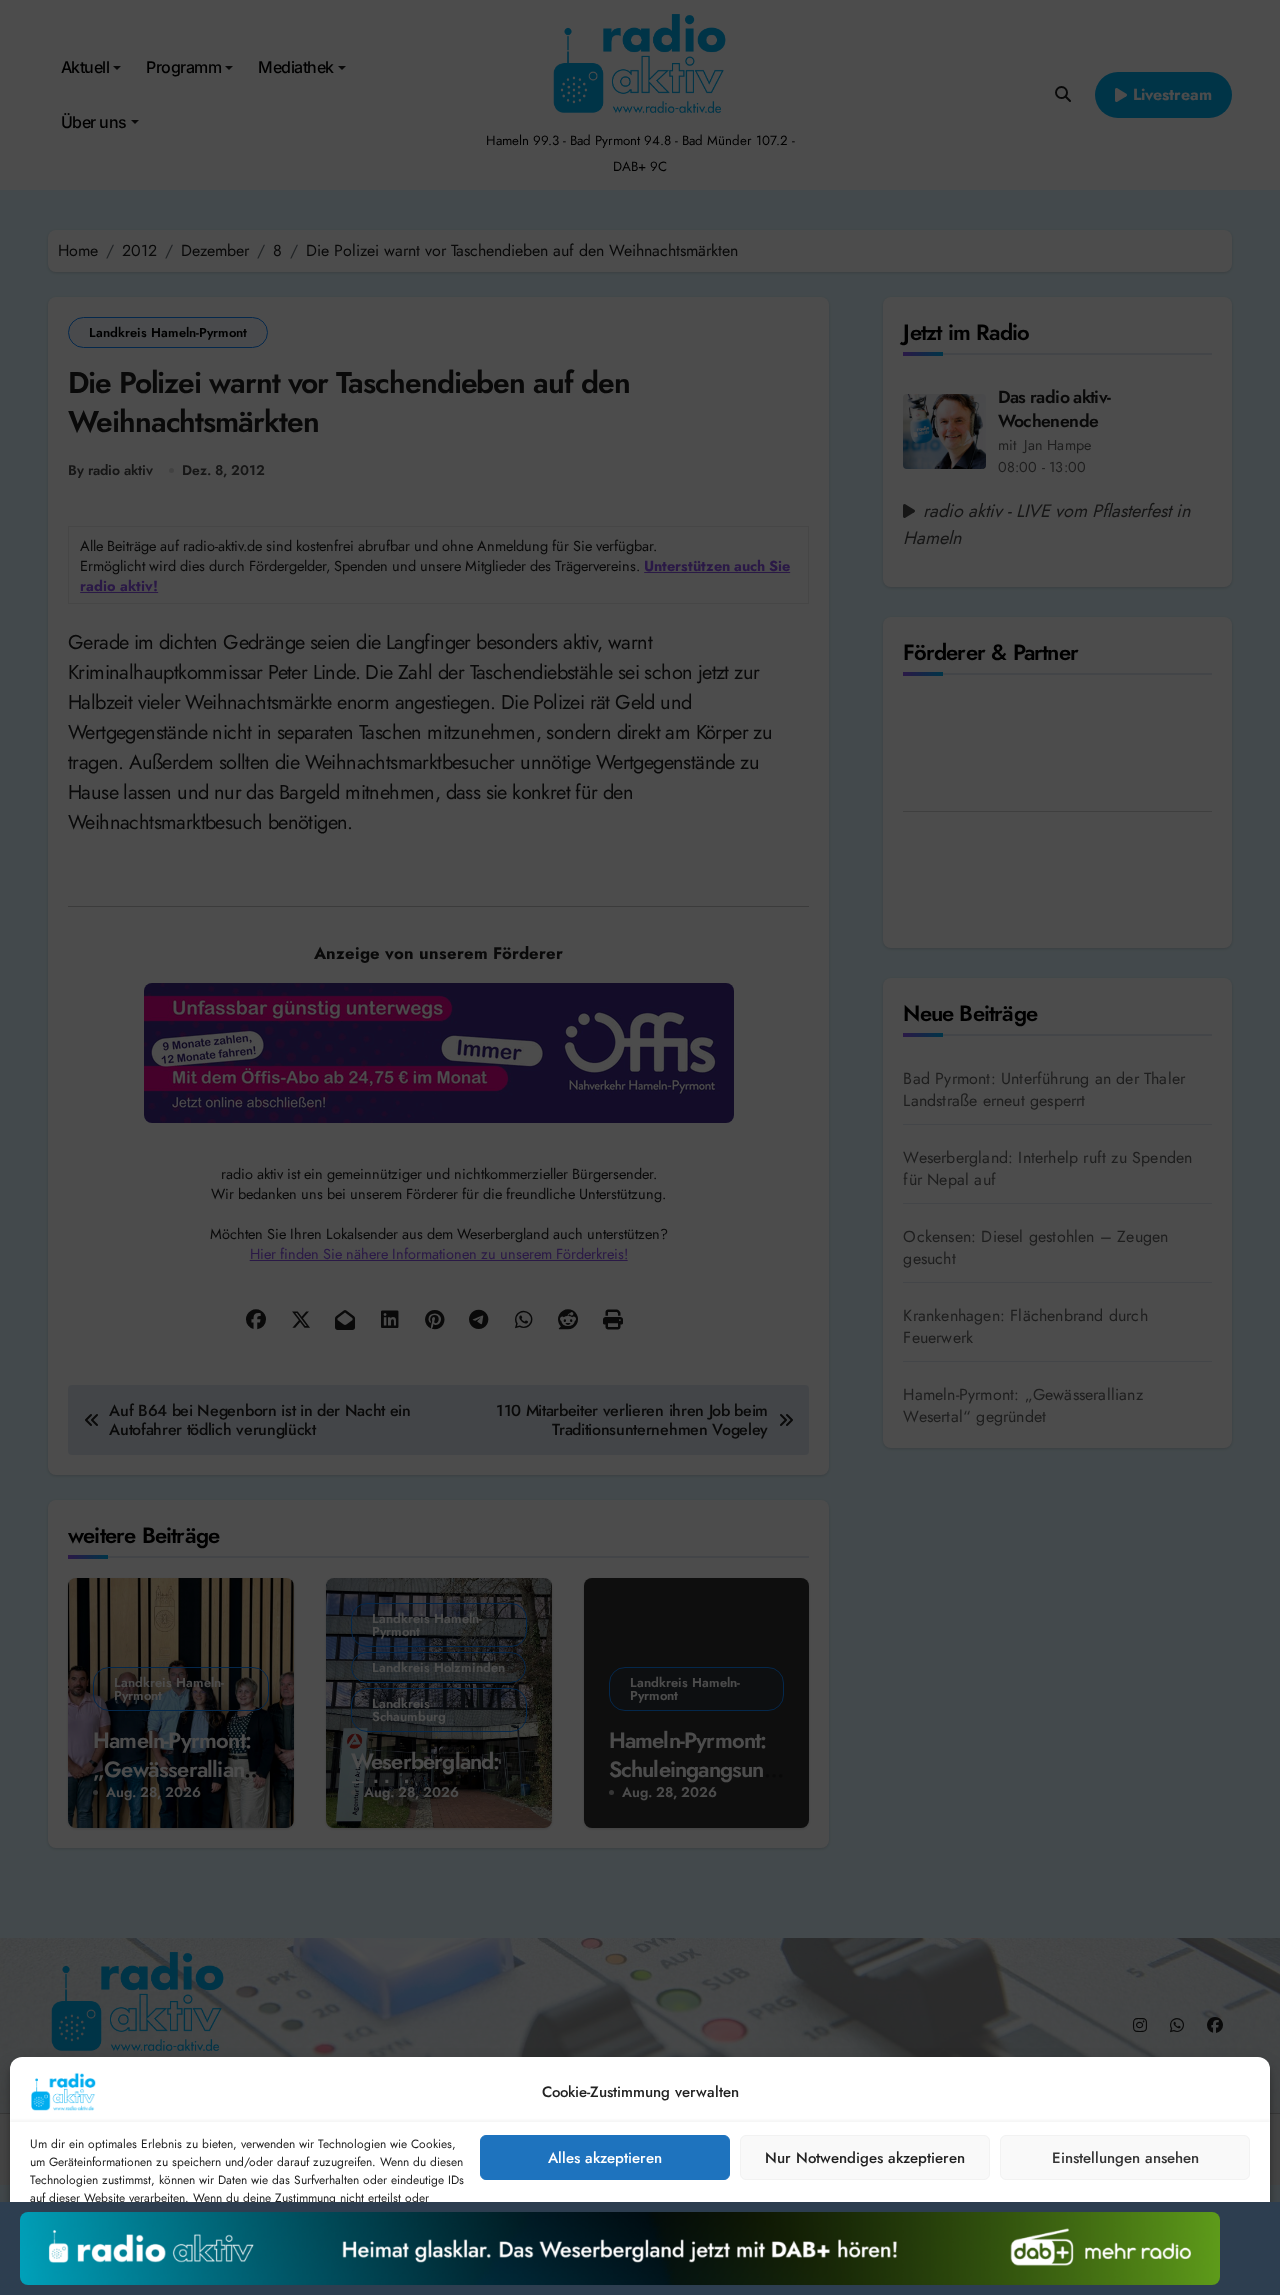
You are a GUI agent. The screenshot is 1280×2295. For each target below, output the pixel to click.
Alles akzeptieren (605, 2158)
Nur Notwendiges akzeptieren (865, 2158)
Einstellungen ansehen (1125, 2158)
